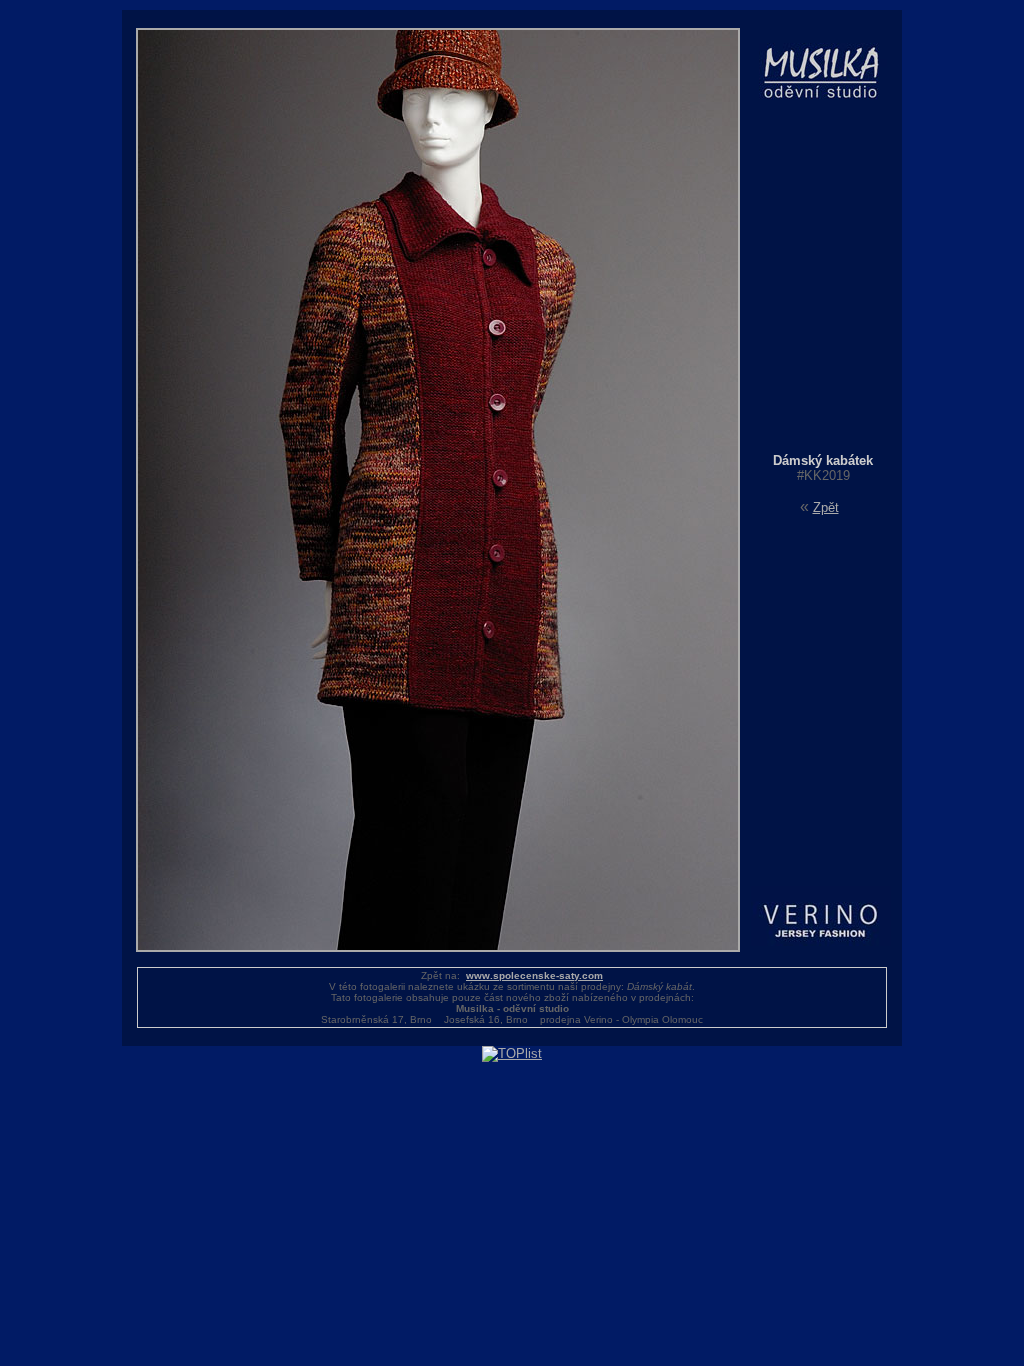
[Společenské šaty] (823, 448)
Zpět (826, 507)
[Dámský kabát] (438, 947)
